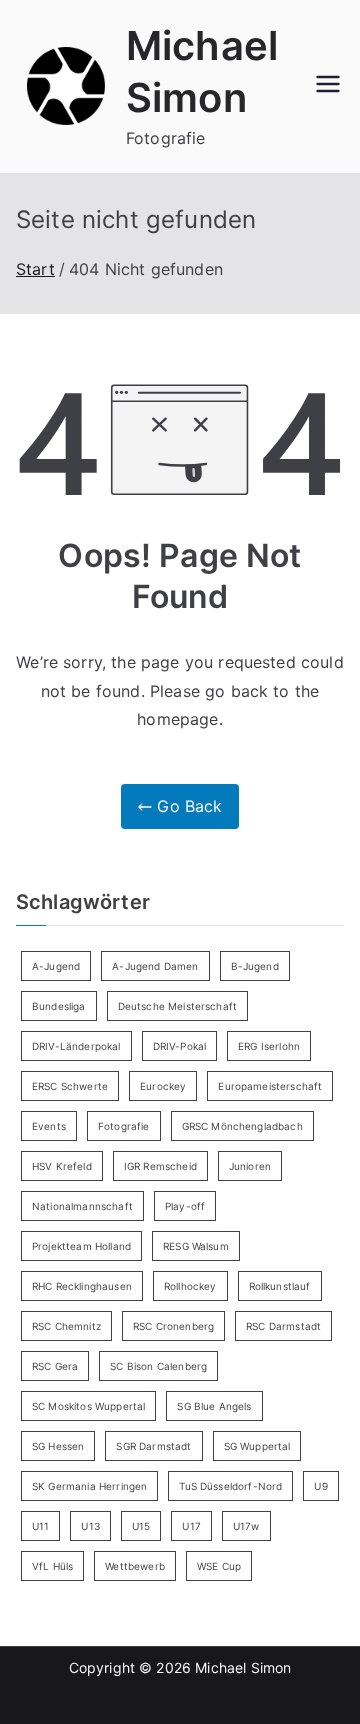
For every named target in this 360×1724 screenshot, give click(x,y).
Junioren (250, 1166)
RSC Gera (55, 1366)
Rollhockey (190, 1286)
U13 (90, 1526)
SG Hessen (58, 1446)
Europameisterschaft (270, 1086)
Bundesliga (59, 1006)
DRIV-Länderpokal (76, 1046)
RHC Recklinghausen (82, 1286)
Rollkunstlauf (280, 1286)
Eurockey (163, 1086)
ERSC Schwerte (70, 1086)
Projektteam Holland (81, 1246)
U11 (40, 1526)
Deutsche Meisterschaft (178, 1006)
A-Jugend (56, 966)
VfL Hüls (52, 1566)
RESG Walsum (196, 1246)
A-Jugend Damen (155, 966)
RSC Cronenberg (173, 1326)
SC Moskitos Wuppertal (88, 1406)
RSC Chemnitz (66, 1326)
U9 (320, 1486)
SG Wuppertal (257, 1446)
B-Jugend (255, 966)
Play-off (185, 1206)
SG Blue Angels (214, 1406)
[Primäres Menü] (328, 86)
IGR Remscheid (160, 1166)
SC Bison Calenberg (158, 1366)
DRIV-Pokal (180, 1046)
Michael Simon (243, 1667)
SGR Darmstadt (153, 1446)
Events (49, 1126)
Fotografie (124, 1126)
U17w (246, 1526)
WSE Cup (219, 1566)
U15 (141, 1526)
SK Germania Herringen (89, 1486)
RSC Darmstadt (283, 1326)
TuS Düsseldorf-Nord (230, 1486)
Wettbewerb (135, 1566)
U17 (191, 1526)
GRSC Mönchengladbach (242, 1126)
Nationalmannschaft (82, 1206)
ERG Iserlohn (269, 1046)
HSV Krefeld (62, 1166)
